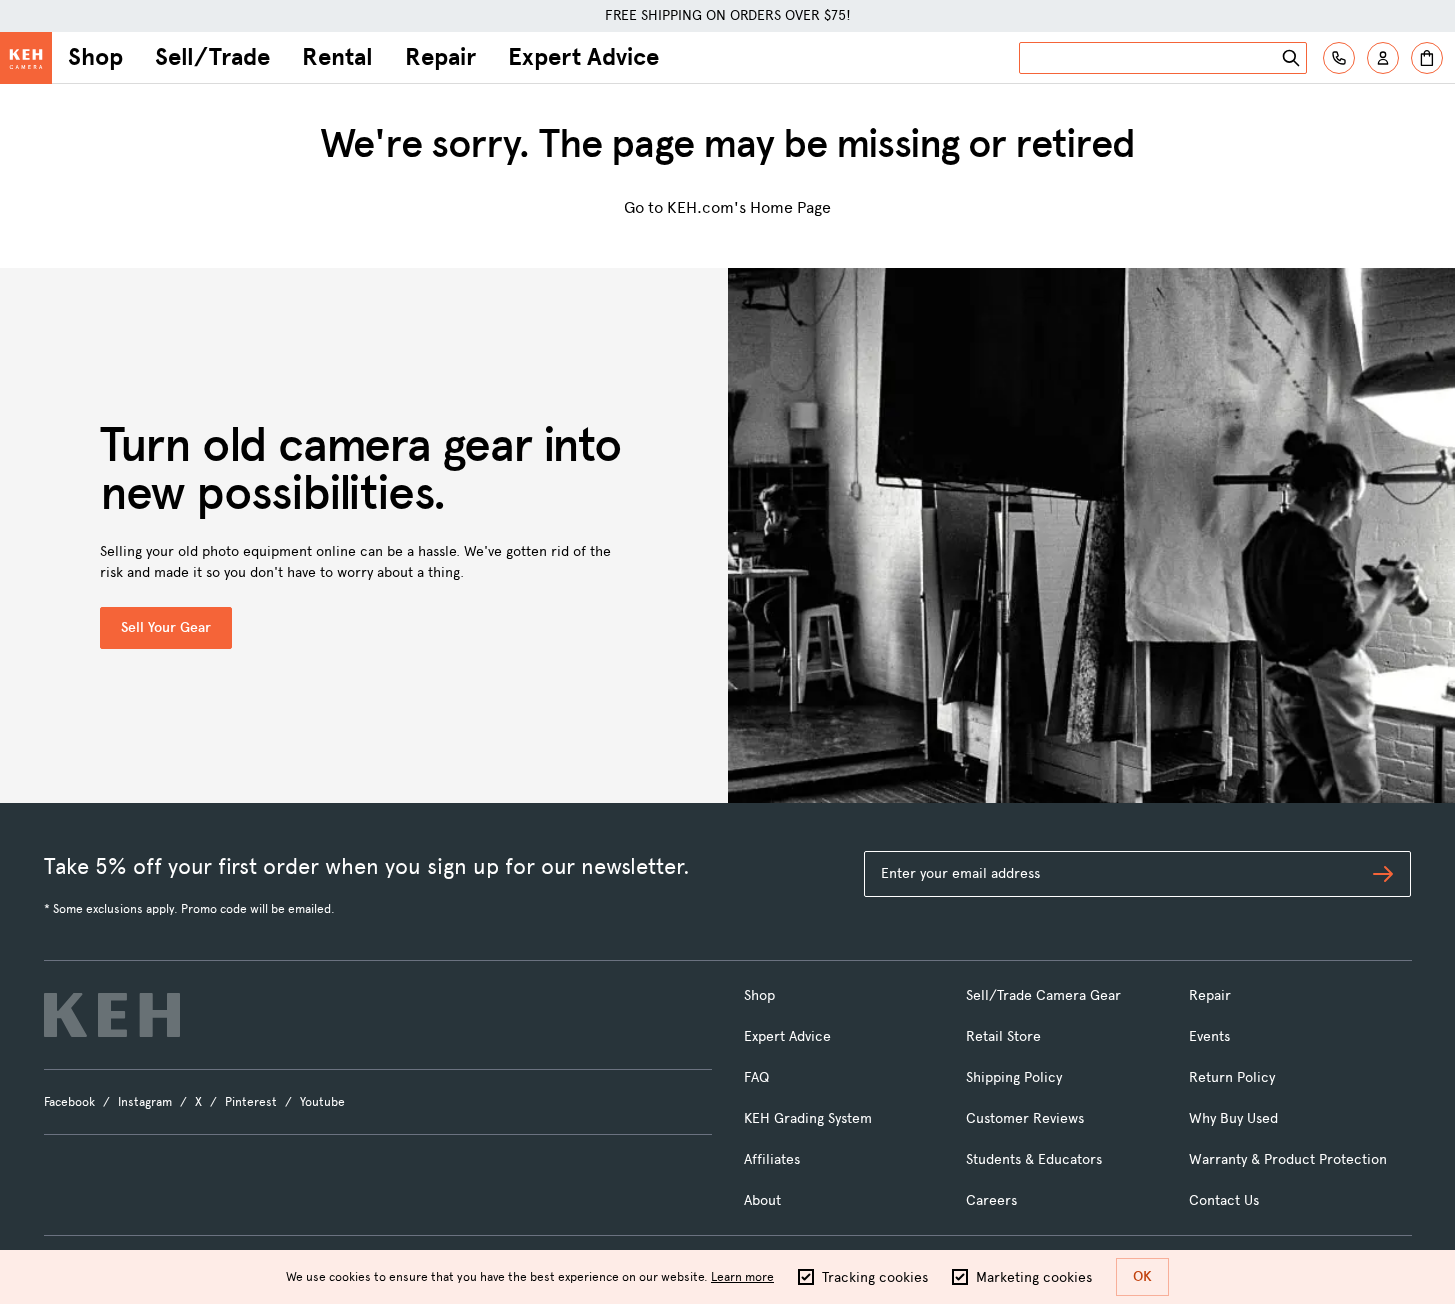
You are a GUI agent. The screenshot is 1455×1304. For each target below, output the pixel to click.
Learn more (742, 1277)
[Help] (1339, 58)
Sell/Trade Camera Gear (1043, 995)
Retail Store (1003, 1036)
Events (1209, 1036)
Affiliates (772, 1159)
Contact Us (1224, 1200)
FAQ (756, 1077)
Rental (337, 57)
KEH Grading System (808, 1118)
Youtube (322, 1102)
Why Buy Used (1233, 1118)
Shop (95, 57)
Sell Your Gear (166, 627)
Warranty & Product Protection (1288, 1159)
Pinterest (251, 1102)
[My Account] (1383, 58)
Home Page (790, 207)
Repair (440, 57)
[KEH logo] (112, 1015)
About (762, 1200)
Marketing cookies (1034, 1277)
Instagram (145, 1102)
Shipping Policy (1014, 1077)
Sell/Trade (212, 57)
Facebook (69, 1102)
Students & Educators (1034, 1159)
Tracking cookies (875, 1277)
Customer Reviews (1025, 1118)
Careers (991, 1200)
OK (1142, 1276)
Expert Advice (583, 57)
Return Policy (1232, 1077)
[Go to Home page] (26, 58)
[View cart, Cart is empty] (1427, 58)
